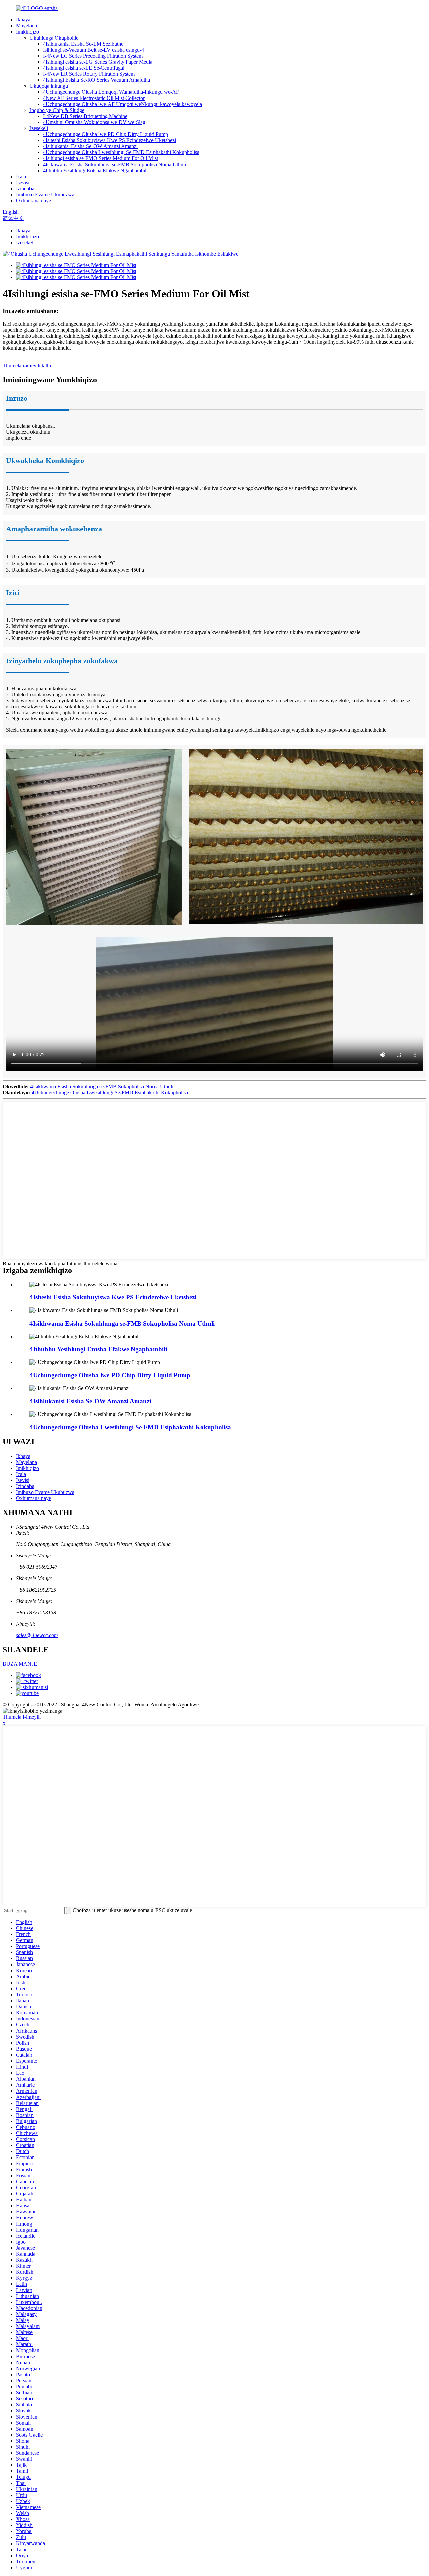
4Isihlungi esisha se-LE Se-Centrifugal (84, 68)
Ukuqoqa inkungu (49, 86)
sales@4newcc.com (37, 1635)
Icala (21, 176)
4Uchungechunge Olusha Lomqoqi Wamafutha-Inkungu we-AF (111, 92)
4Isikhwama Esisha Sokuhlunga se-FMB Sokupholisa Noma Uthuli (114, 164)
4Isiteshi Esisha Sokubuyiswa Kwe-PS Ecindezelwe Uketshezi (109, 140)
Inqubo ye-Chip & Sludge (57, 110)
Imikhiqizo (27, 32)
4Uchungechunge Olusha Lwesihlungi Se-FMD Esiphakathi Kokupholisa (121, 152)
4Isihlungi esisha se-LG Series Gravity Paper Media (98, 62)
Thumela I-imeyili (22, 1717)
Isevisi (23, 182)
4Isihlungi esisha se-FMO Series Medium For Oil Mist (100, 158)
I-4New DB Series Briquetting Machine (85, 116)
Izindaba (25, 188)
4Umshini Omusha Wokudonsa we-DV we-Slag (94, 122)
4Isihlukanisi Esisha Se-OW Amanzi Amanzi (90, 146)
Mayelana (26, 26)
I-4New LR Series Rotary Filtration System (89, 74)
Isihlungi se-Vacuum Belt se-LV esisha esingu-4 (94, 50)
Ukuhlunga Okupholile (54, 38)
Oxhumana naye (34, 201)
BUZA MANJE (20, 1664)
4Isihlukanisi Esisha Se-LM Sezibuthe (83, 44)
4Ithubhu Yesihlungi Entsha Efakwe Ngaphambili (95, 170)
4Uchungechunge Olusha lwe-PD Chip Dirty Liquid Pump (105, 134)
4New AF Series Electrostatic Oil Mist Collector (94, 98)
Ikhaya (23, 20)
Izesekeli (39, 128)
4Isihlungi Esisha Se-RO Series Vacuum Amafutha (97, 80)
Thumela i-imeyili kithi (27, 365)
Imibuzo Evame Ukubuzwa (45, 195)
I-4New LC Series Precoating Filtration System (93, 56)
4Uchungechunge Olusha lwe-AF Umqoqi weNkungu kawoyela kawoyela (122, 104)
